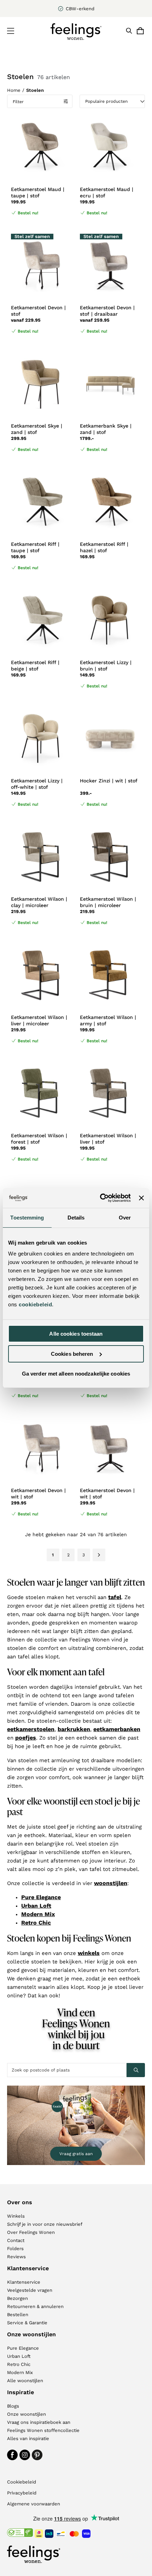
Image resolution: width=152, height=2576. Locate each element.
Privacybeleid (22, 2493)
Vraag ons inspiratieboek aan (39, 2422)
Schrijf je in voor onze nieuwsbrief (45, 2224)
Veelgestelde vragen (30, 2290)
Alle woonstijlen (25, 2381)
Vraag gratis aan (76, 2154)
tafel (115, 1597)
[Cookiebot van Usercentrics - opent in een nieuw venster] (100, 1198)
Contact (16, 2240)
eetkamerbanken (117, 1729)
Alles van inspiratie (28, 2438)
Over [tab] (125, 1218)
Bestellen (18, 2315)
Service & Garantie (27, 2323)
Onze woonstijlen (27, 2414)
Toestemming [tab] (27, 1218)
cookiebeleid (35, 1304)
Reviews (16, 2257)
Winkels (16, 2216)
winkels (89, 1953)
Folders (15, 2249)
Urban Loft (36, 1906)
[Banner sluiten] (141, 1198)
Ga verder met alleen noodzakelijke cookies (76, 1374)
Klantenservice (24, 2282)
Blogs (13, 2406)
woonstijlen (111, 1883)
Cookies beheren (72, 1354)
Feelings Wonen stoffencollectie (43, 2430)
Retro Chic (36, 1923)
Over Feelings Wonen (31, 2232)
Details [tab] (76, 1218)
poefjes (26, 1738)
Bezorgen (17, 2298)
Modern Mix (38, 1914)
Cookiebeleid (22, 2482)
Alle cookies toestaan (76, 1334)
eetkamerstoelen (31, 1729)
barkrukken (74, 1729)
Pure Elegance (41, 1897)
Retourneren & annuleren (35, 2306)
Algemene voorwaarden (34, 2504)
